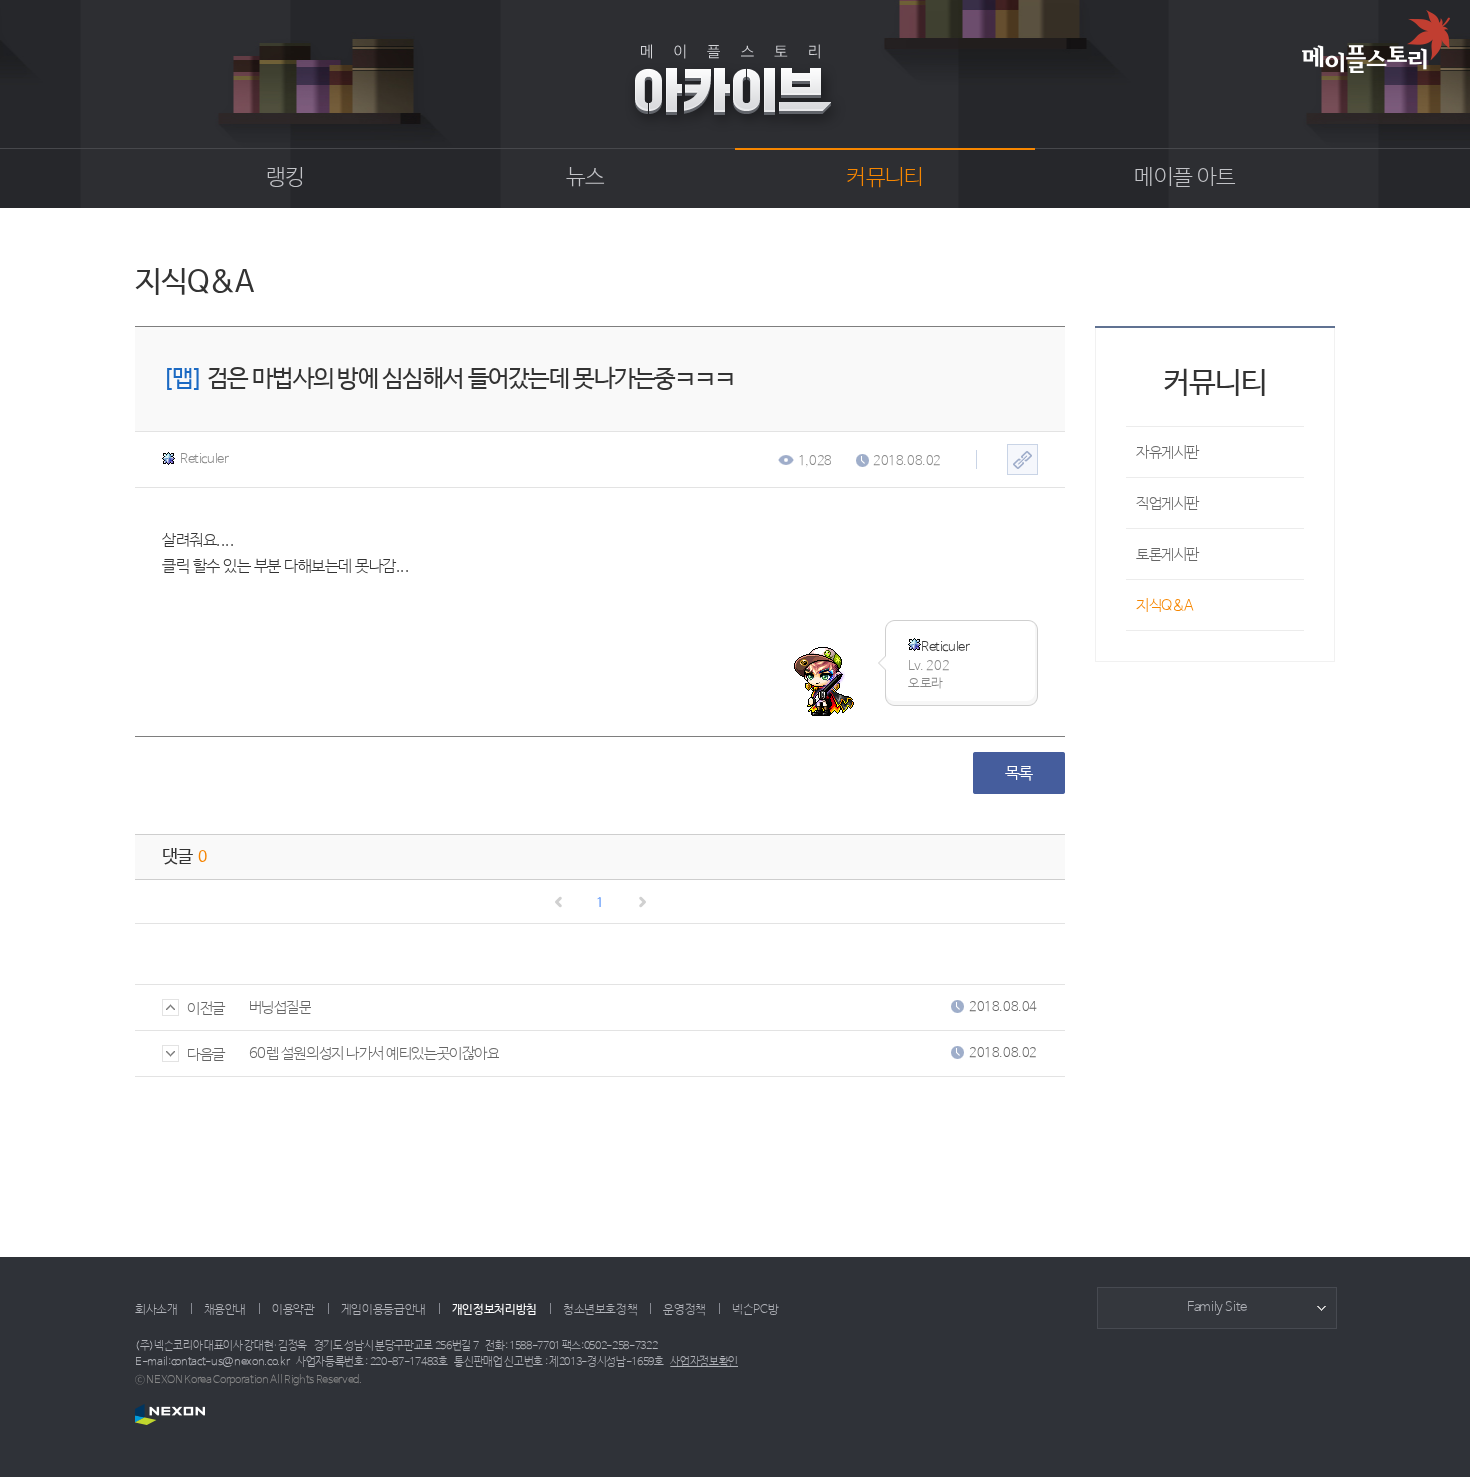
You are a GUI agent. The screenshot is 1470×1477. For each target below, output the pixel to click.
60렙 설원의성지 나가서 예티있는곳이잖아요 (374, 1053)
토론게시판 (1167, 554)
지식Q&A (1165, 605)
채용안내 (225, 1310)
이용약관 (293, 1310)
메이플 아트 (1184, 178)
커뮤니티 (884, 178)
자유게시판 (1167, 452)
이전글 (206, 1008)
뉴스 (585, 178)
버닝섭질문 (280, 1007)
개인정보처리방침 (494, 1310)
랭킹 (285, 178)
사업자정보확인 (704, 1362)
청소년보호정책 (600, 1310)
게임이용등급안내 (383, 1310)
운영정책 (684, 1310)
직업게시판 (1167, 503)
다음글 (206, 1054)
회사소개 (156, 1310)
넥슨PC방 (755, 1310)
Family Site (1217, 1307)
